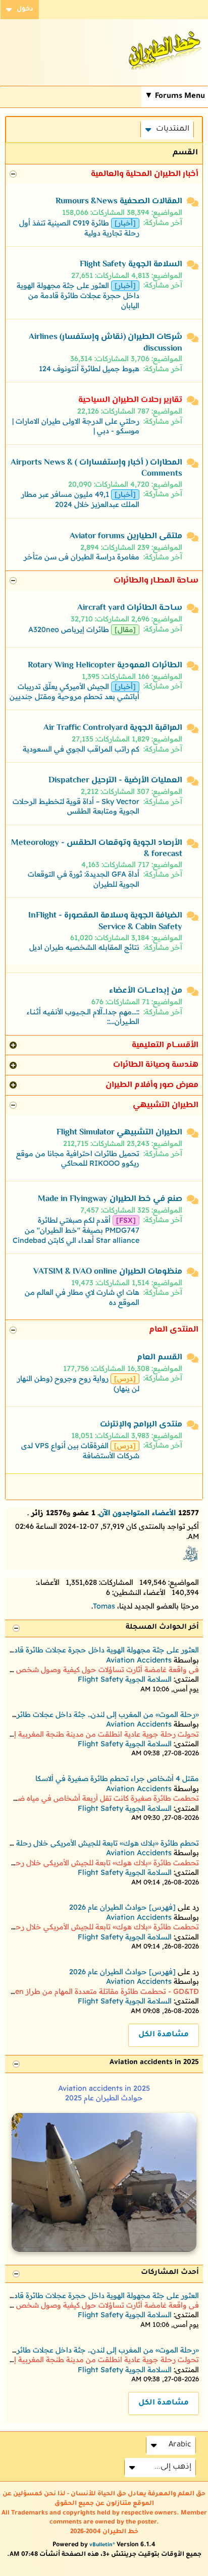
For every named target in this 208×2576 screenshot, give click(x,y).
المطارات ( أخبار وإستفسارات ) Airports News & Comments (96, 468)
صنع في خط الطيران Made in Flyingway (110, 1199)
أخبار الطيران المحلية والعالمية (145, 174)
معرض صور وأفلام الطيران (152, 1085)
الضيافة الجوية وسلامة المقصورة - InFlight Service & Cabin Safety (105, 921)
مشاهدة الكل (164, 2035)
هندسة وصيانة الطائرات (156, 1065)
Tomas (104, 1606)
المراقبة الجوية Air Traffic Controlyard (113, 728)
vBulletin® (102, 2545)
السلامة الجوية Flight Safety (131, 265)
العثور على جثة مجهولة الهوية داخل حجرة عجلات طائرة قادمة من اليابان (78, 295)
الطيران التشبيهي (166, 1105)
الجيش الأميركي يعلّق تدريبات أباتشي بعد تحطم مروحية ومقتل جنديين (74, 692)
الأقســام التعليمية (165, 1045)
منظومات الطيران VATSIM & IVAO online (108, 1272)
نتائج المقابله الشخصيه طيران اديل (84, 947)
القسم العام (160, 1358)
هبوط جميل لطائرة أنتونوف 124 (89, 369)
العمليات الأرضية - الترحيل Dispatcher (115, 781)
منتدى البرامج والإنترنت (141, 1425)
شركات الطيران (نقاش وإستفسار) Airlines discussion (106, 343)
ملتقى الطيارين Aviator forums (126, 536)
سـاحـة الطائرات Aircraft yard (130, 608)
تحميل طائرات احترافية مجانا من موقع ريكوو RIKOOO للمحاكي (78, 1158)
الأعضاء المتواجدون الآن (137, 1513)
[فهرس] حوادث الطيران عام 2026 (122, 1907)
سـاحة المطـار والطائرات (156, 581)
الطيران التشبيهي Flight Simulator (119, 1133)
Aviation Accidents (139, 1660)
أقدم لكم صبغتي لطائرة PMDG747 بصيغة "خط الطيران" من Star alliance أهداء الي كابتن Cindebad (76, 1230)
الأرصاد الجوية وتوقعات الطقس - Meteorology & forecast (97, 849)
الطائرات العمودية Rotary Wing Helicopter (105, 666)
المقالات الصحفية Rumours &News (119, 202)
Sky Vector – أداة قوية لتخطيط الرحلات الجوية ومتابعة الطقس (76, 806)
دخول (25, 10)
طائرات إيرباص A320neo (69, 629)
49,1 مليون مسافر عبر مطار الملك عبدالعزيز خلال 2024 (80, 499)
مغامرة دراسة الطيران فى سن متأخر (82, 557)
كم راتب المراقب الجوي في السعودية (81, 749)
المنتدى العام (174, 1330)
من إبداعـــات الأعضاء (146, 991)
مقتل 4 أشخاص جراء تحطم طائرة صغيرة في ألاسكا (117, 1779)
